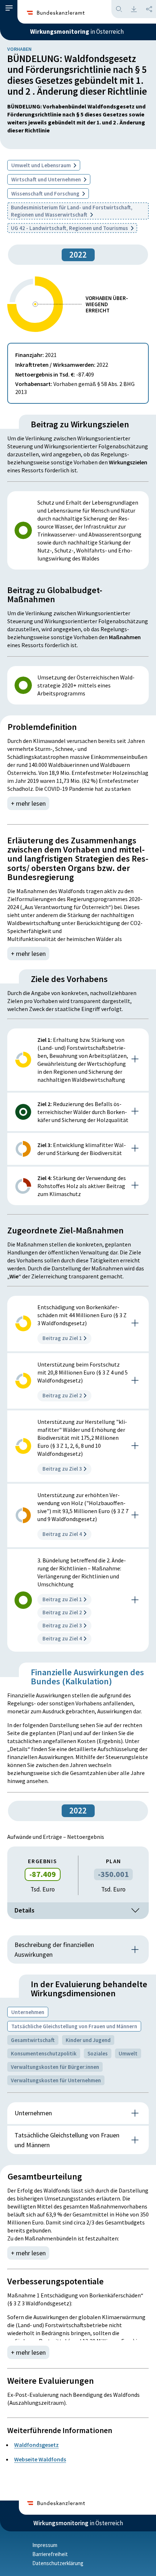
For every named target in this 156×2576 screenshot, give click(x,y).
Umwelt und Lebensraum (42, 165)
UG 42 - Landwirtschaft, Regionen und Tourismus (70, 228)
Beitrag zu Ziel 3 (62, 1469)
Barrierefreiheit (50, 2554)
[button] (9, 8)
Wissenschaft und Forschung (46, 194)
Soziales (98, 2053)
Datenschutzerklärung (58, 2563)
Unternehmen (28, 2012)
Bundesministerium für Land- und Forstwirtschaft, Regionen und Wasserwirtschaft (72, 211)
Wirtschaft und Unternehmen (47, 179)
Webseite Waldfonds (40, 2459)
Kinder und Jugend (88, 2040)
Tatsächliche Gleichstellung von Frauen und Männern (74, 2026)
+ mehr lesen (28, 803)
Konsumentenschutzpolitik (44, 2053)
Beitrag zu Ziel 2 (62, 1395)
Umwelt (128, 2053)
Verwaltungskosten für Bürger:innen (55, 2067)
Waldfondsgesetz (36, 2445)
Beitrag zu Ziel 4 (62, 1534)
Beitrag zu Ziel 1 (62, 1338)
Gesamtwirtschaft (33, 2040)
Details (24, 1910)
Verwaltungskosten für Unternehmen (56, 2080)
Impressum (45, 2545)
